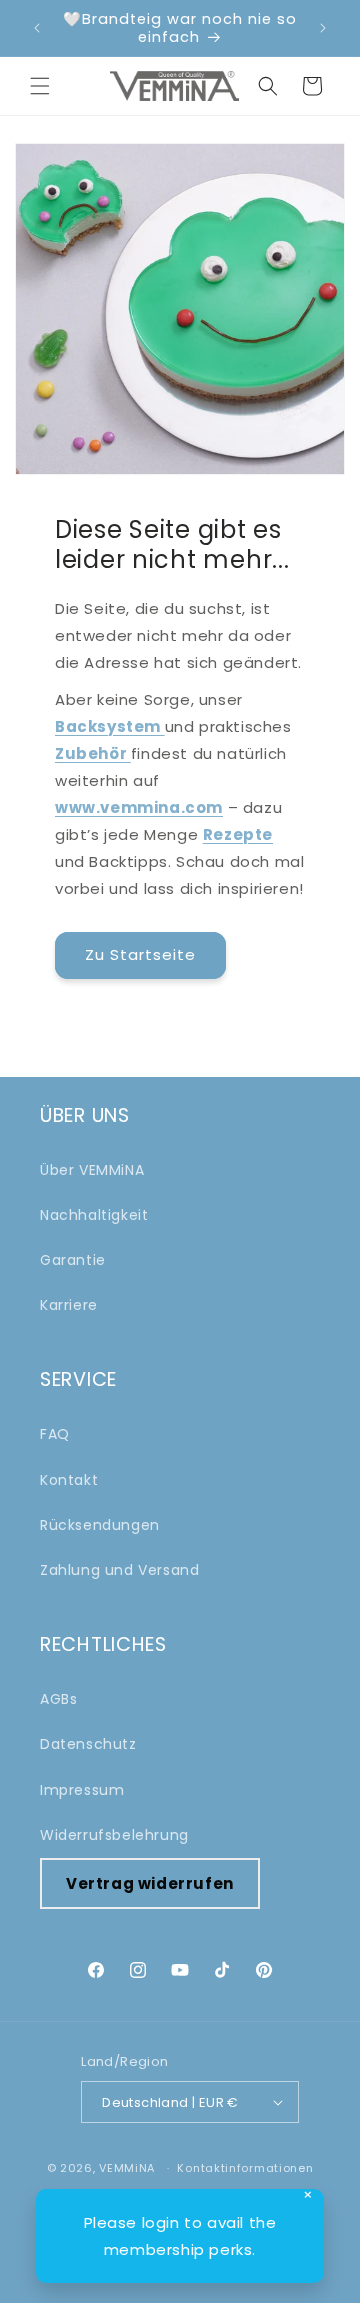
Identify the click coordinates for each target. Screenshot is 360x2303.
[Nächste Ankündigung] (323, 28)
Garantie (73, 1260)
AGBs (58, 1699)
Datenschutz (88, 1744)
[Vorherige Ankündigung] (37, 28)
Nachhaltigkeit (94, 1215)
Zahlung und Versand (119, 1570)
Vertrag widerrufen (150, 1883)
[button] (40, 86)
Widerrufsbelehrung (114, 1835)
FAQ (55, 1434)
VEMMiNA (127, 2168)
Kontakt (69, 1480)
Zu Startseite (140, 954)
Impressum (82, 1790)
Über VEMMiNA (92, 1170)
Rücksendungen (100, 1525)
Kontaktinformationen (245, 2168)
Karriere (69, 1305)
